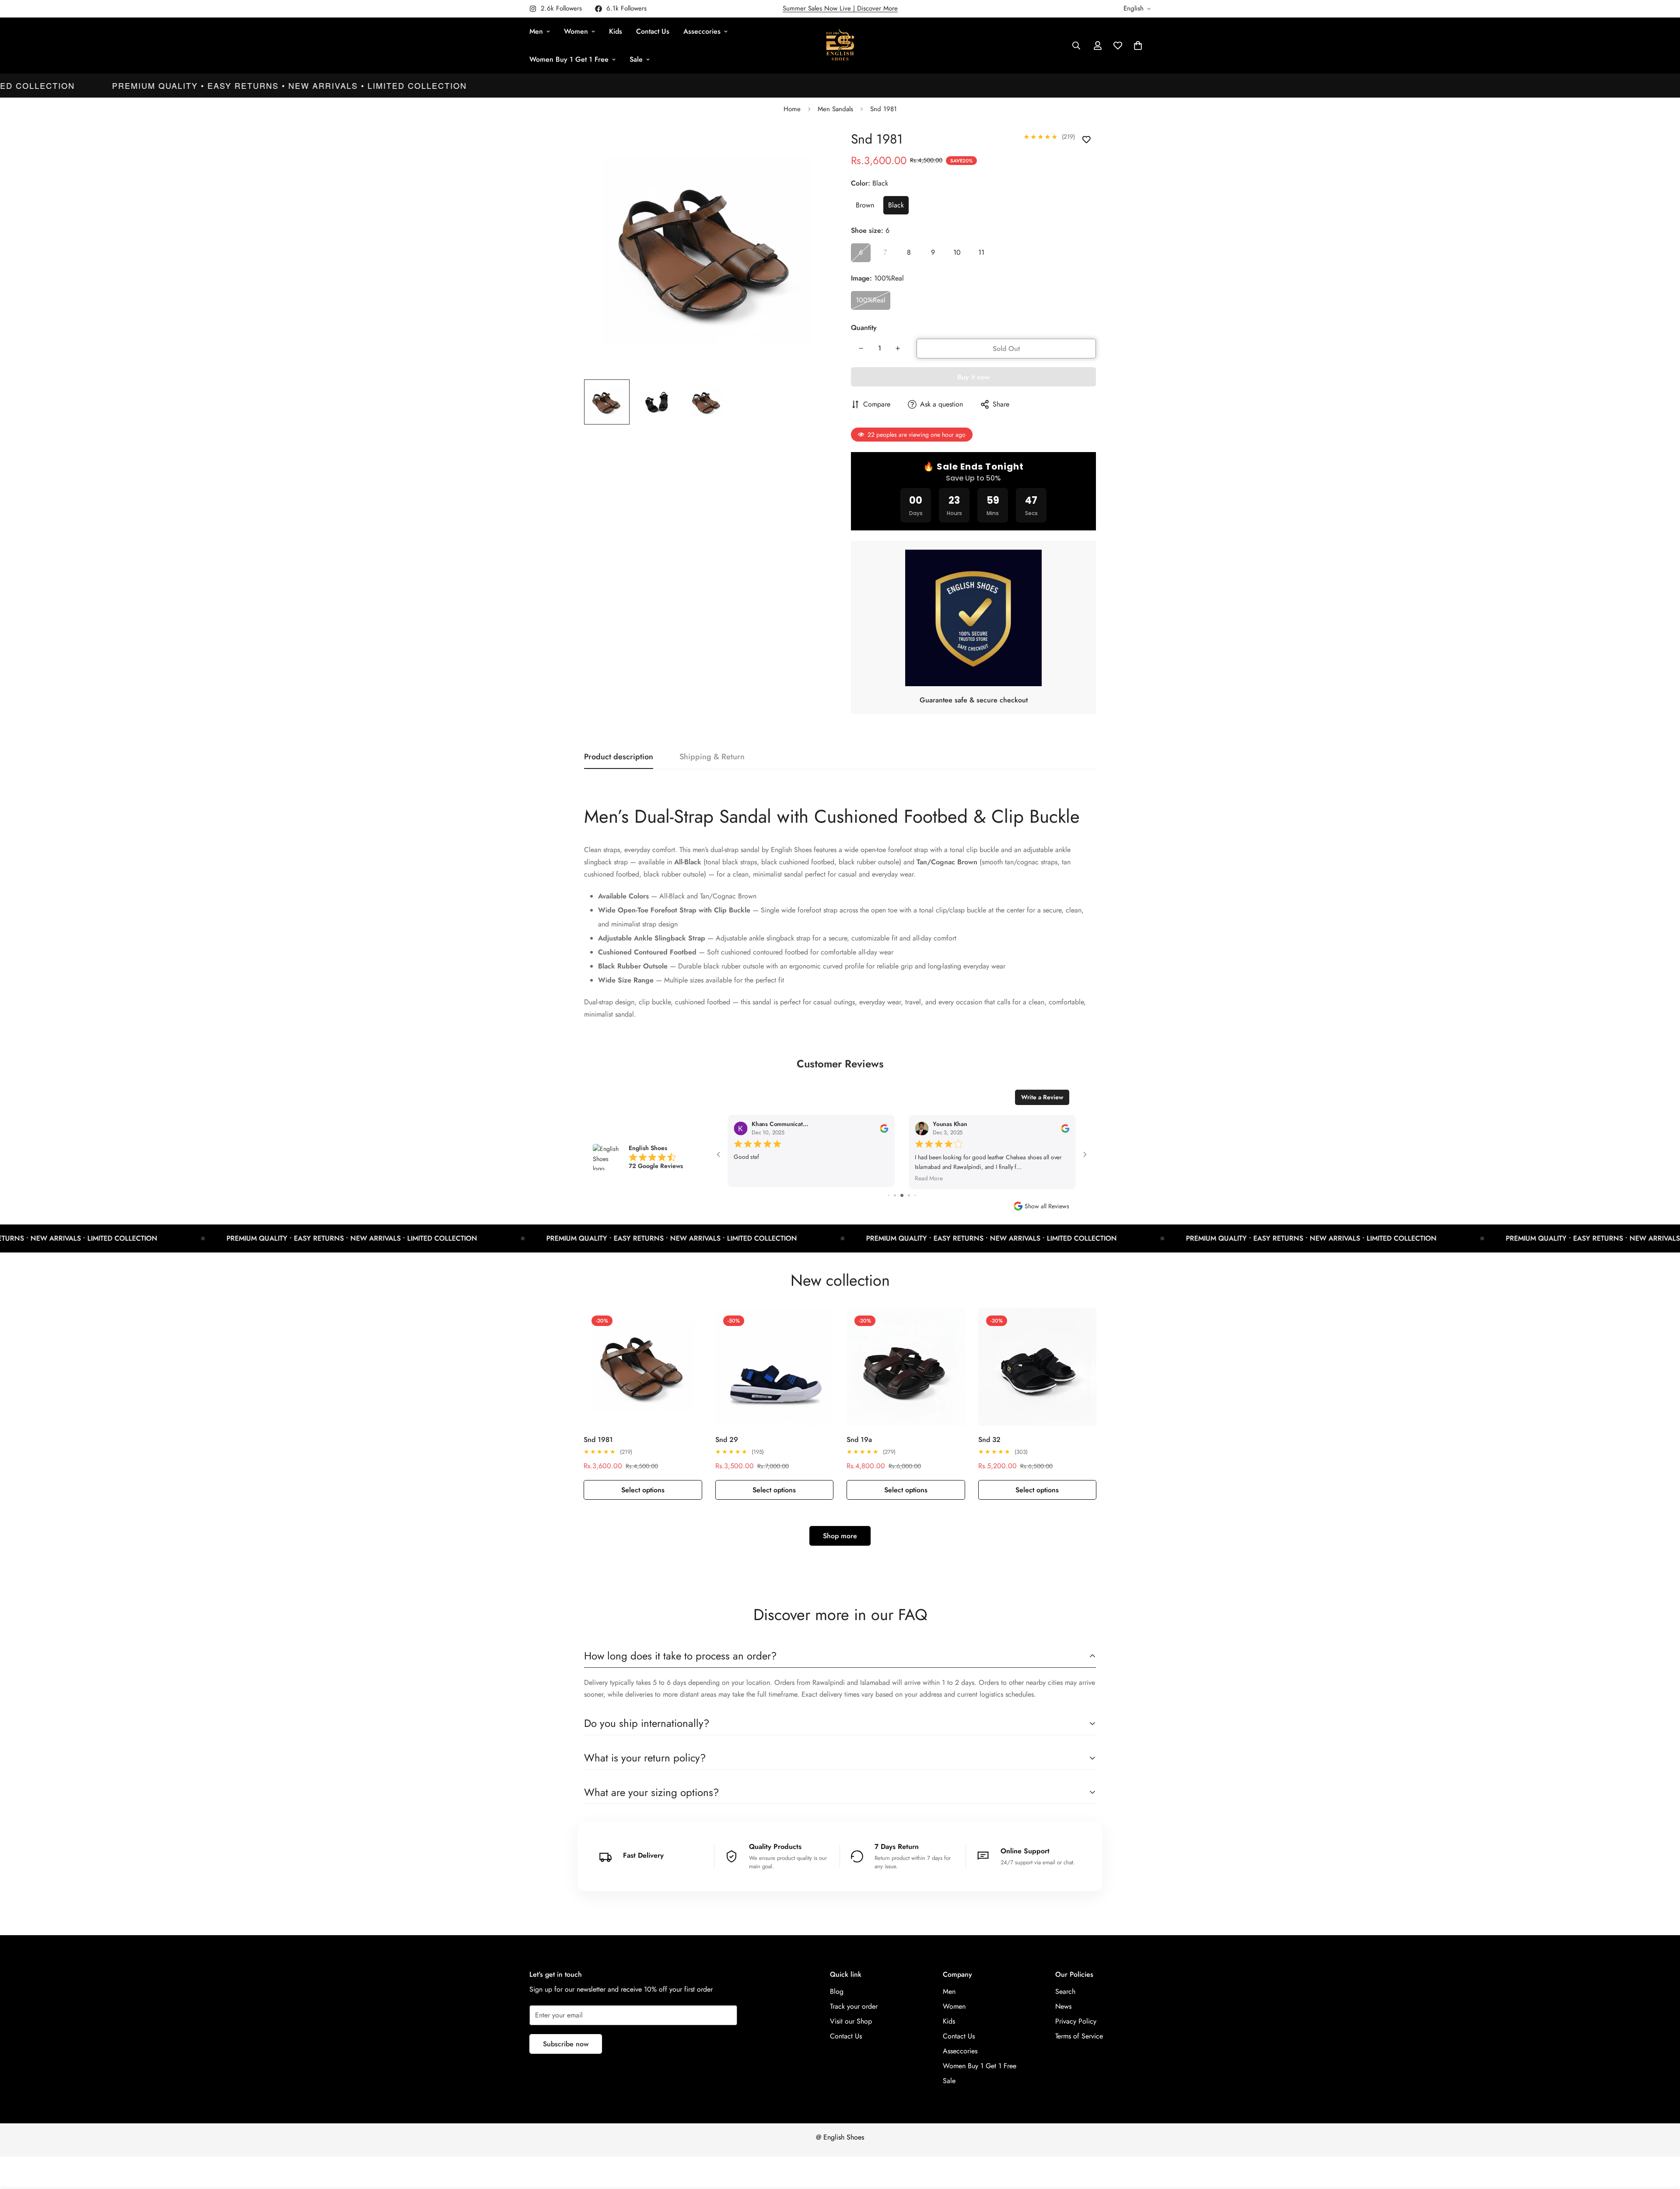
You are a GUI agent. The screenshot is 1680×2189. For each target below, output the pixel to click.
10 (957, 252)
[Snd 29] (775, 1365)
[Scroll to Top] (1663, 2141)
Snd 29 (727, 1438)
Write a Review (1042, 1097)
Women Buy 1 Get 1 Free (569, 59)
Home (792, 109)
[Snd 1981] (643, 1365)
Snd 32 (989, 1438)
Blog (837, 1990)
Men (536, 31)
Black (896, 205)
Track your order (854, 2005)
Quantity (864, 328)
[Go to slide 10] (915, 1194)
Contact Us (653, 31)
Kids (616, 31)
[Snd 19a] (906, 1365)
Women (576, 31)
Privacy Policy (1076, 2020)
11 (981, 252)
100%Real (871, 300)
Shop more (840, 1535)
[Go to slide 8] (902, 1194)
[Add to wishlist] (1086, 140)
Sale (636, 59)
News (1063, 2005)
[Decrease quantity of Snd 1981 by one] (861, 348)
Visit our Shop (851, 2020)
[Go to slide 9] (909, 1194)
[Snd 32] (1038, 1365)
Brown (865, 205)
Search (1065, 1990)
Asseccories (702, 31)
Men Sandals (835, 109)
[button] (1138, 46)
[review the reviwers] (756, 1128)
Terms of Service (1079, 2035)
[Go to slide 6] (889, 1194)
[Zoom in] (810, 146)
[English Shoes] (840, 46)
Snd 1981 (598, 1438)
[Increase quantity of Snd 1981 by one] (898, 348)
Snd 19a (859, 1438)
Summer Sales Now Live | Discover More (840, 8)
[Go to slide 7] (895, 1194)
